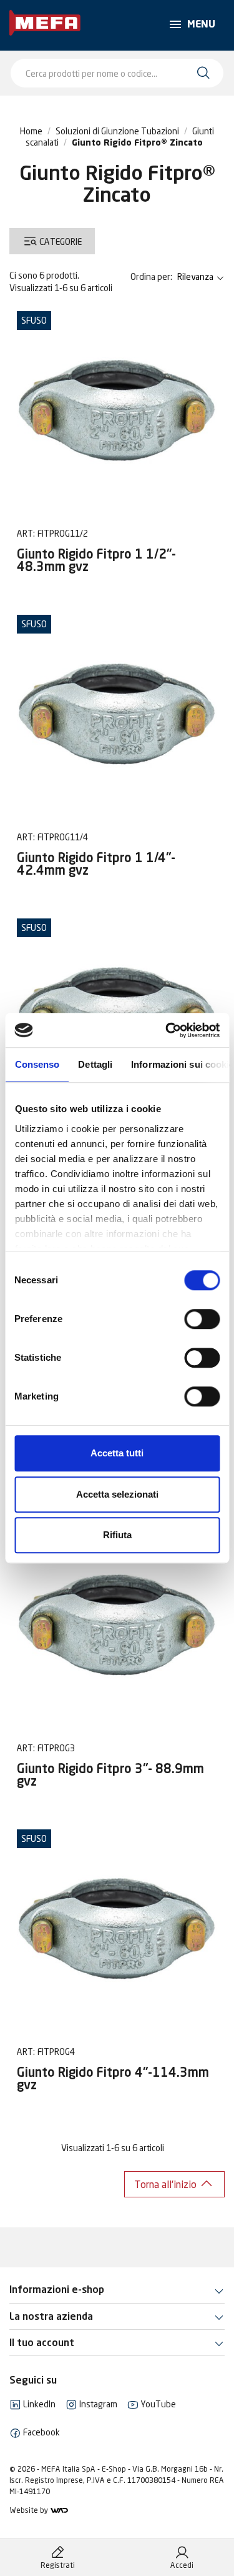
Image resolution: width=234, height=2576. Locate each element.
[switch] (202, 1319)
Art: (26, 533)
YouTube (157, 2404)
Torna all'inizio (167, 2184)
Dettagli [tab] (95, 1064)
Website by (30, 2510)
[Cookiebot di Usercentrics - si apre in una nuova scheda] (167, 1030)
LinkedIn (38, 2404)
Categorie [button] (60, 242)
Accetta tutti (117, 1453)
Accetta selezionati (117, 1494)
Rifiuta (117, 1535)
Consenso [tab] (37, 1064)
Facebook (41, 2432)
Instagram (97, 2404)
